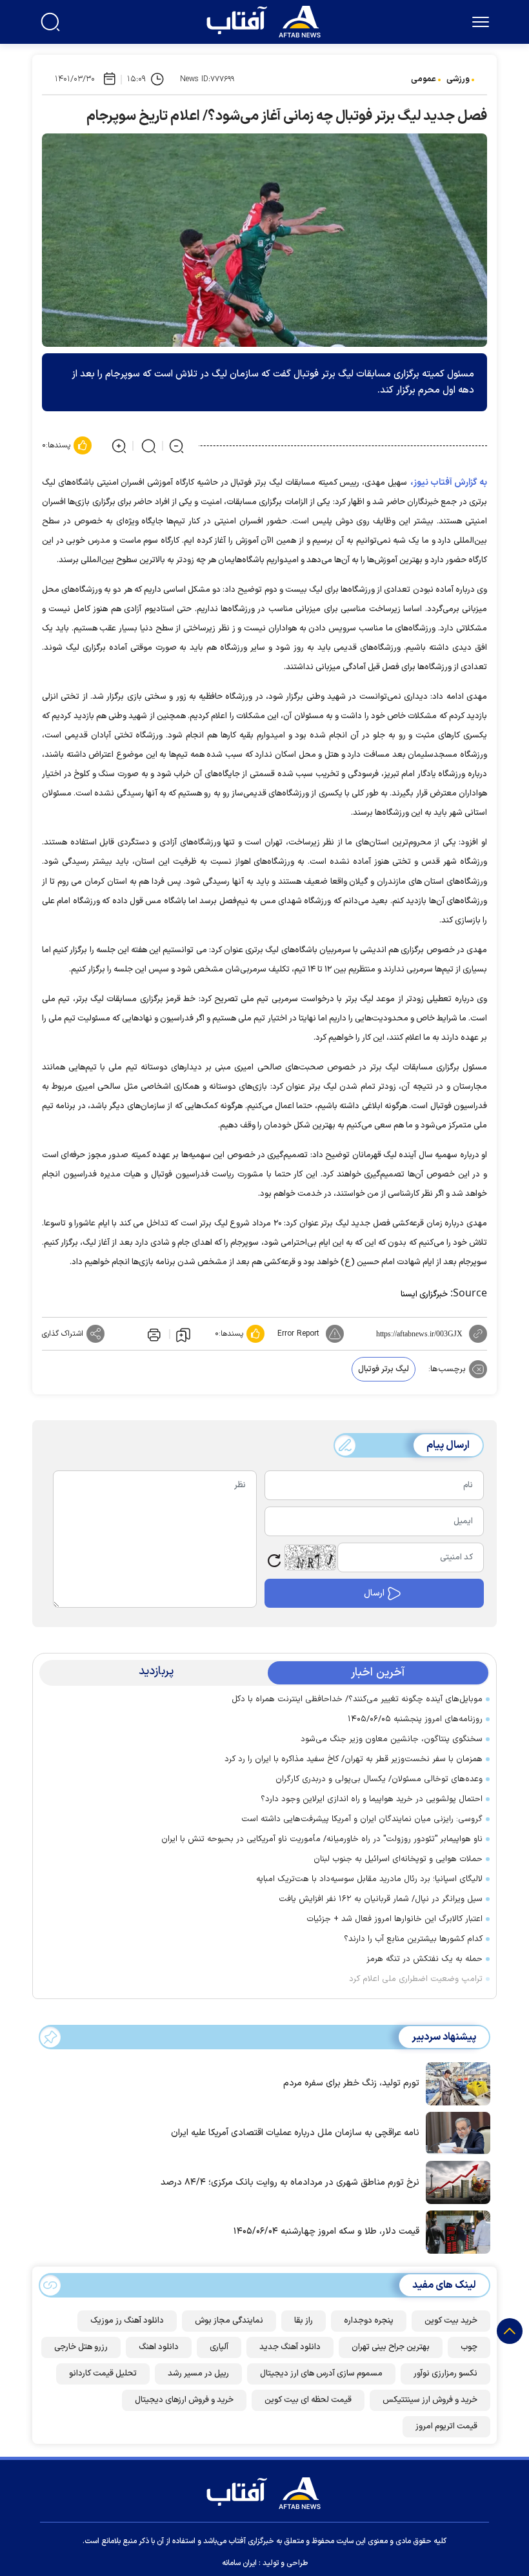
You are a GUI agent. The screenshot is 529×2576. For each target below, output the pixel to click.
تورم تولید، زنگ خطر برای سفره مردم (351, 2083)
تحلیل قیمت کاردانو (103, 2374)
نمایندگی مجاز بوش (229, 2321)
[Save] (183, 1334)
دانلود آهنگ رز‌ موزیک (127, 2321)
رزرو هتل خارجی (81, 2347)
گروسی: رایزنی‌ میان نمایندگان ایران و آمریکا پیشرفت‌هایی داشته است (362, 1819)
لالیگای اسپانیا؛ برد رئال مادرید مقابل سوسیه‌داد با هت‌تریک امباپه (369, 1879)
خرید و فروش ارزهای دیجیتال (184, 2400)
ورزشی (458, 79)
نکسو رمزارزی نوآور (445, 2374)
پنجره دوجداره (369, 2321)
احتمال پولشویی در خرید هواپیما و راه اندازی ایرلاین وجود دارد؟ (372, 1799)
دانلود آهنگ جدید (290, 2347)
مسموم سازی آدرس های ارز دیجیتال (321, 2374)
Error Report (298, 1334)
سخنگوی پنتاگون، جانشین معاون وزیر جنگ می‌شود (392, 1739)
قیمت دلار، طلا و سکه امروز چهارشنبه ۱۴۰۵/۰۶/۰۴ (326, 2231)
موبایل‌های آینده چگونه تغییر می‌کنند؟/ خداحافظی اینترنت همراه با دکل (357, 1699)
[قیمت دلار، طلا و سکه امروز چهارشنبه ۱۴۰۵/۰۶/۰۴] (455, 2231)
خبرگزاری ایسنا (424, 1294)
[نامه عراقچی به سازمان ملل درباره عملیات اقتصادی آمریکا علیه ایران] (455, 2132)
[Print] (153, 1334)
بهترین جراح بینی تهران (391, 2347)
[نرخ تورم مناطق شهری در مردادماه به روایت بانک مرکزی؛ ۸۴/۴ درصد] (455, 2181)
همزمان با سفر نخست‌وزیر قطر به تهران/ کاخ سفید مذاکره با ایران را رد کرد (354, 1759)
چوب (469, 2347)
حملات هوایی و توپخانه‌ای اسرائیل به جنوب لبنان (398, 1859)
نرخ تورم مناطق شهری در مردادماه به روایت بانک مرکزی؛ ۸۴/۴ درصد (290, 2182)
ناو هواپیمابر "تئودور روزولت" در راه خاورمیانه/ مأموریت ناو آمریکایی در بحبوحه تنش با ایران (322, 1839)
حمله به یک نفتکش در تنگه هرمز (424, 1959)
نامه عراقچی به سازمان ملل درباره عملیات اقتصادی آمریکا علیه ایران (295, 2133)
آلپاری (219, 2347)
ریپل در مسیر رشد (198, 2374)
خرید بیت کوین (451, 2321)
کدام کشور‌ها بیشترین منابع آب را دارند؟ (413, 1939)
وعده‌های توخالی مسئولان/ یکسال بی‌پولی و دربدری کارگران (379, 1779)
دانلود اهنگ (159, 2347)
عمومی (424, 79)
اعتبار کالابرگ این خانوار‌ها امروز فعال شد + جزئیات (394, 1919)
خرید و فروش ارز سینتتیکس (430, 2400)
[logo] (266, 20)
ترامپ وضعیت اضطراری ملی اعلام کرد (416, 1979)
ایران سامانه (239, 2563)
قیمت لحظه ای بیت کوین (308, 2400)
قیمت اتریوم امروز (446, 2426)
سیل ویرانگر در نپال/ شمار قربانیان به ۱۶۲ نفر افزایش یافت (381, 1899)
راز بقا (304, 2321)
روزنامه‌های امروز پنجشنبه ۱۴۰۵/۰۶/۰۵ (415, 1719)
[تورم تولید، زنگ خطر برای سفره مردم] (455, 2083)
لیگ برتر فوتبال (384, 1369)
